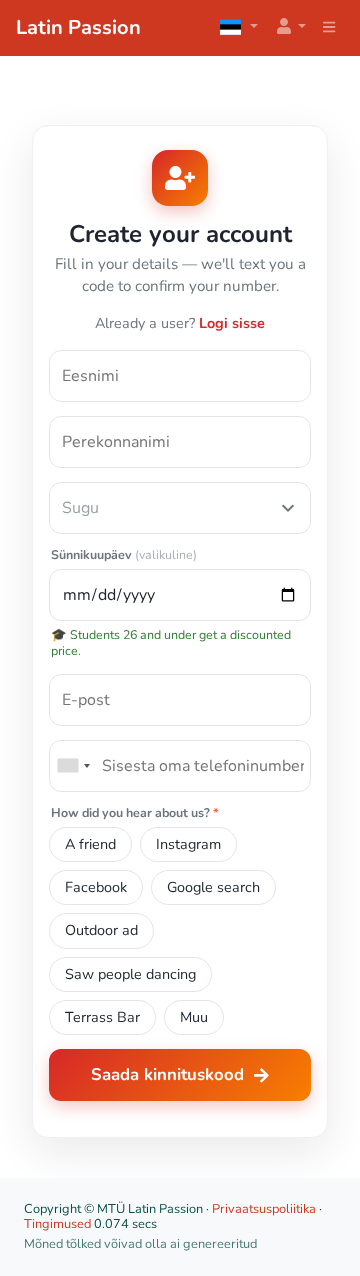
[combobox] (73, 766)
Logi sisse (232, 323)
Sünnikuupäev (124, 555)
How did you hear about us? (135, 813)
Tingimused (57, 1224)
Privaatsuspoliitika (264, 1209)
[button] (290, 27)
